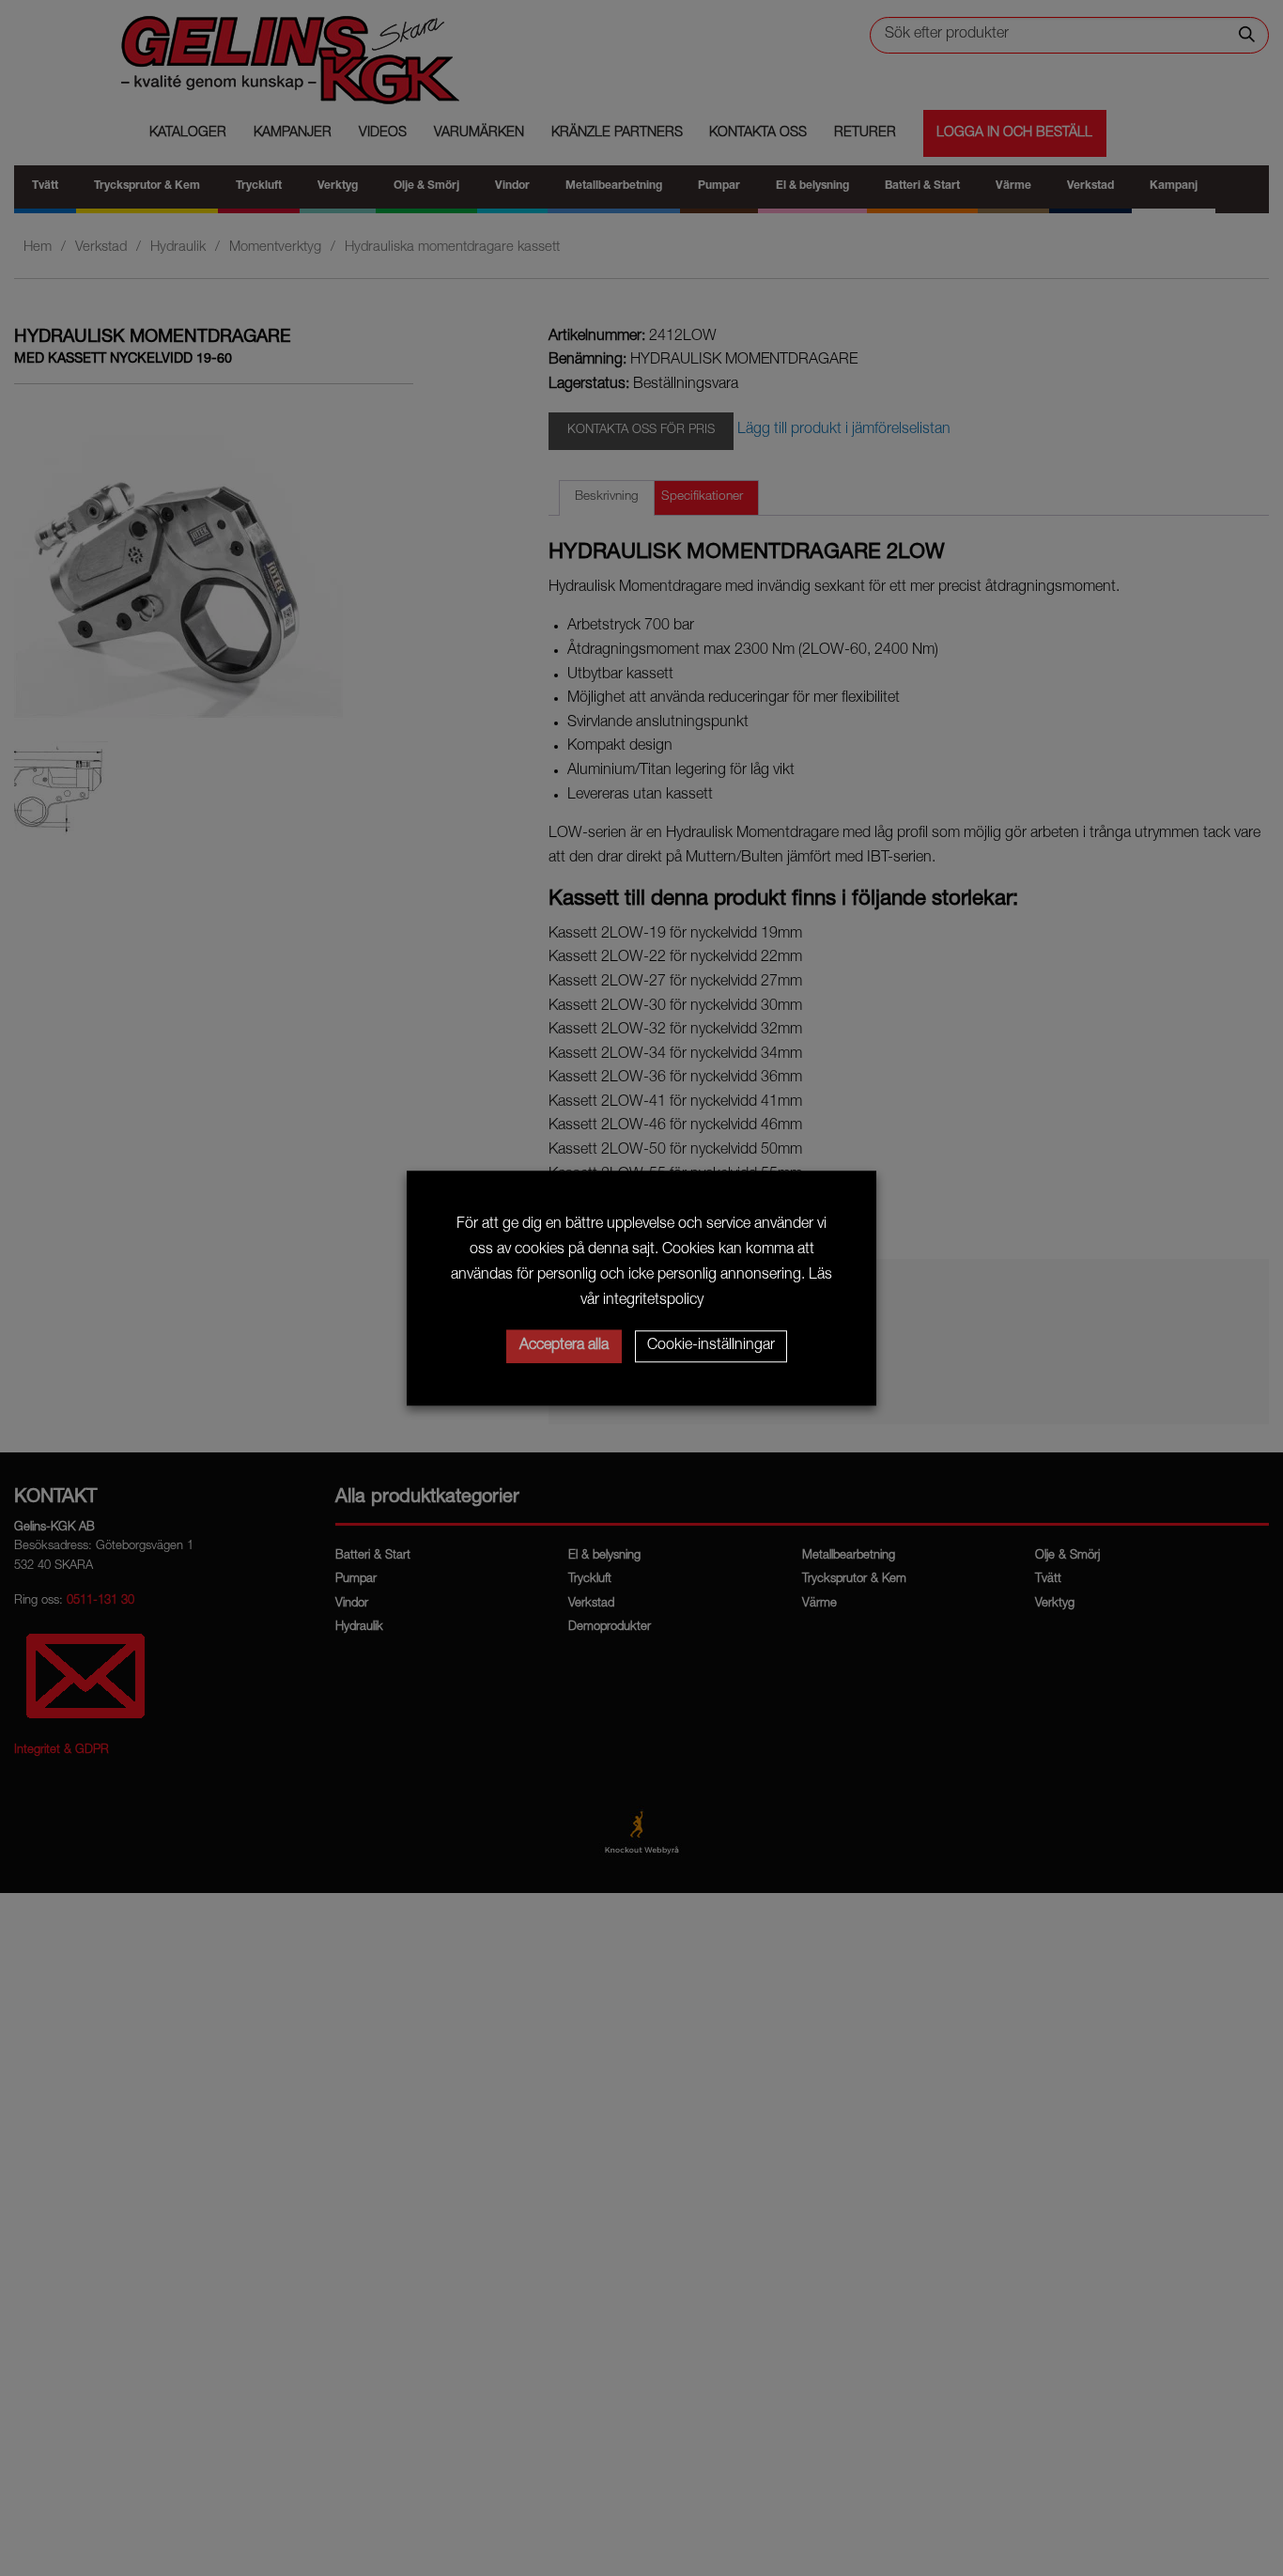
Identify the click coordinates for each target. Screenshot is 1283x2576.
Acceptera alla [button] (564, 1346)
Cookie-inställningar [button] (711, 1346)
